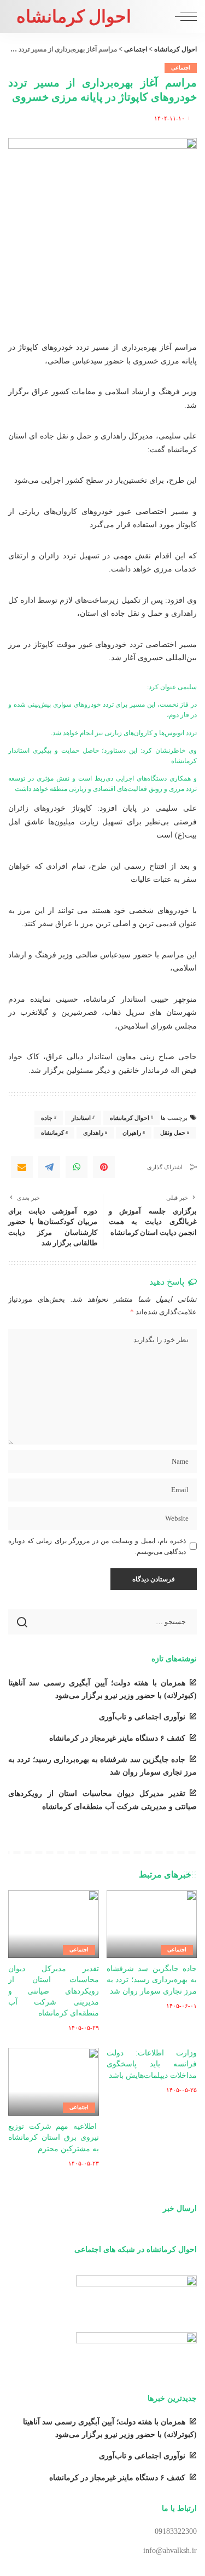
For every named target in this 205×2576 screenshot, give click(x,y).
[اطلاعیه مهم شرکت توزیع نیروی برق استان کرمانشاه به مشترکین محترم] (54, 2082)
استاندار (81, 1118)
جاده (47, 1118)
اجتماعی (181, 68)
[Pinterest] (104, 1167)
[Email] (22, 1167)
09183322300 (176, 2531)
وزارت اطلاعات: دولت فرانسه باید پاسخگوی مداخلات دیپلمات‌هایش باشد (152, 2064)
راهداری (93, 1133)
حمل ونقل (173, 1133)
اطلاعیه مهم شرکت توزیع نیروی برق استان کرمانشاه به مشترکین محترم (54, 2138)
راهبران (132, 1133)
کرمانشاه (52, 1133)
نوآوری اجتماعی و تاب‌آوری (142, 1717)
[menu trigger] (183, 16)
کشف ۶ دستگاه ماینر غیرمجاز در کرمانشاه (117, 1738)
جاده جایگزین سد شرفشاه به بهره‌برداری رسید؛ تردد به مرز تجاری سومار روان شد (152, 1980)
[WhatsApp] (77, 1167)
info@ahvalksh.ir (170, 2551)
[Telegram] (49, 1167)
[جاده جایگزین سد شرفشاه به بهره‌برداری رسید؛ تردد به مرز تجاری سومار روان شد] (152, 1924)
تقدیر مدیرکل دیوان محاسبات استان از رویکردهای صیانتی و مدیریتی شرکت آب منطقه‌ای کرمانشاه (54, 1991)
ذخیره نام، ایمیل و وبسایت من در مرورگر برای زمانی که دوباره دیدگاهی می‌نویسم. (97, 1546)
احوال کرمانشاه (74, 16)
